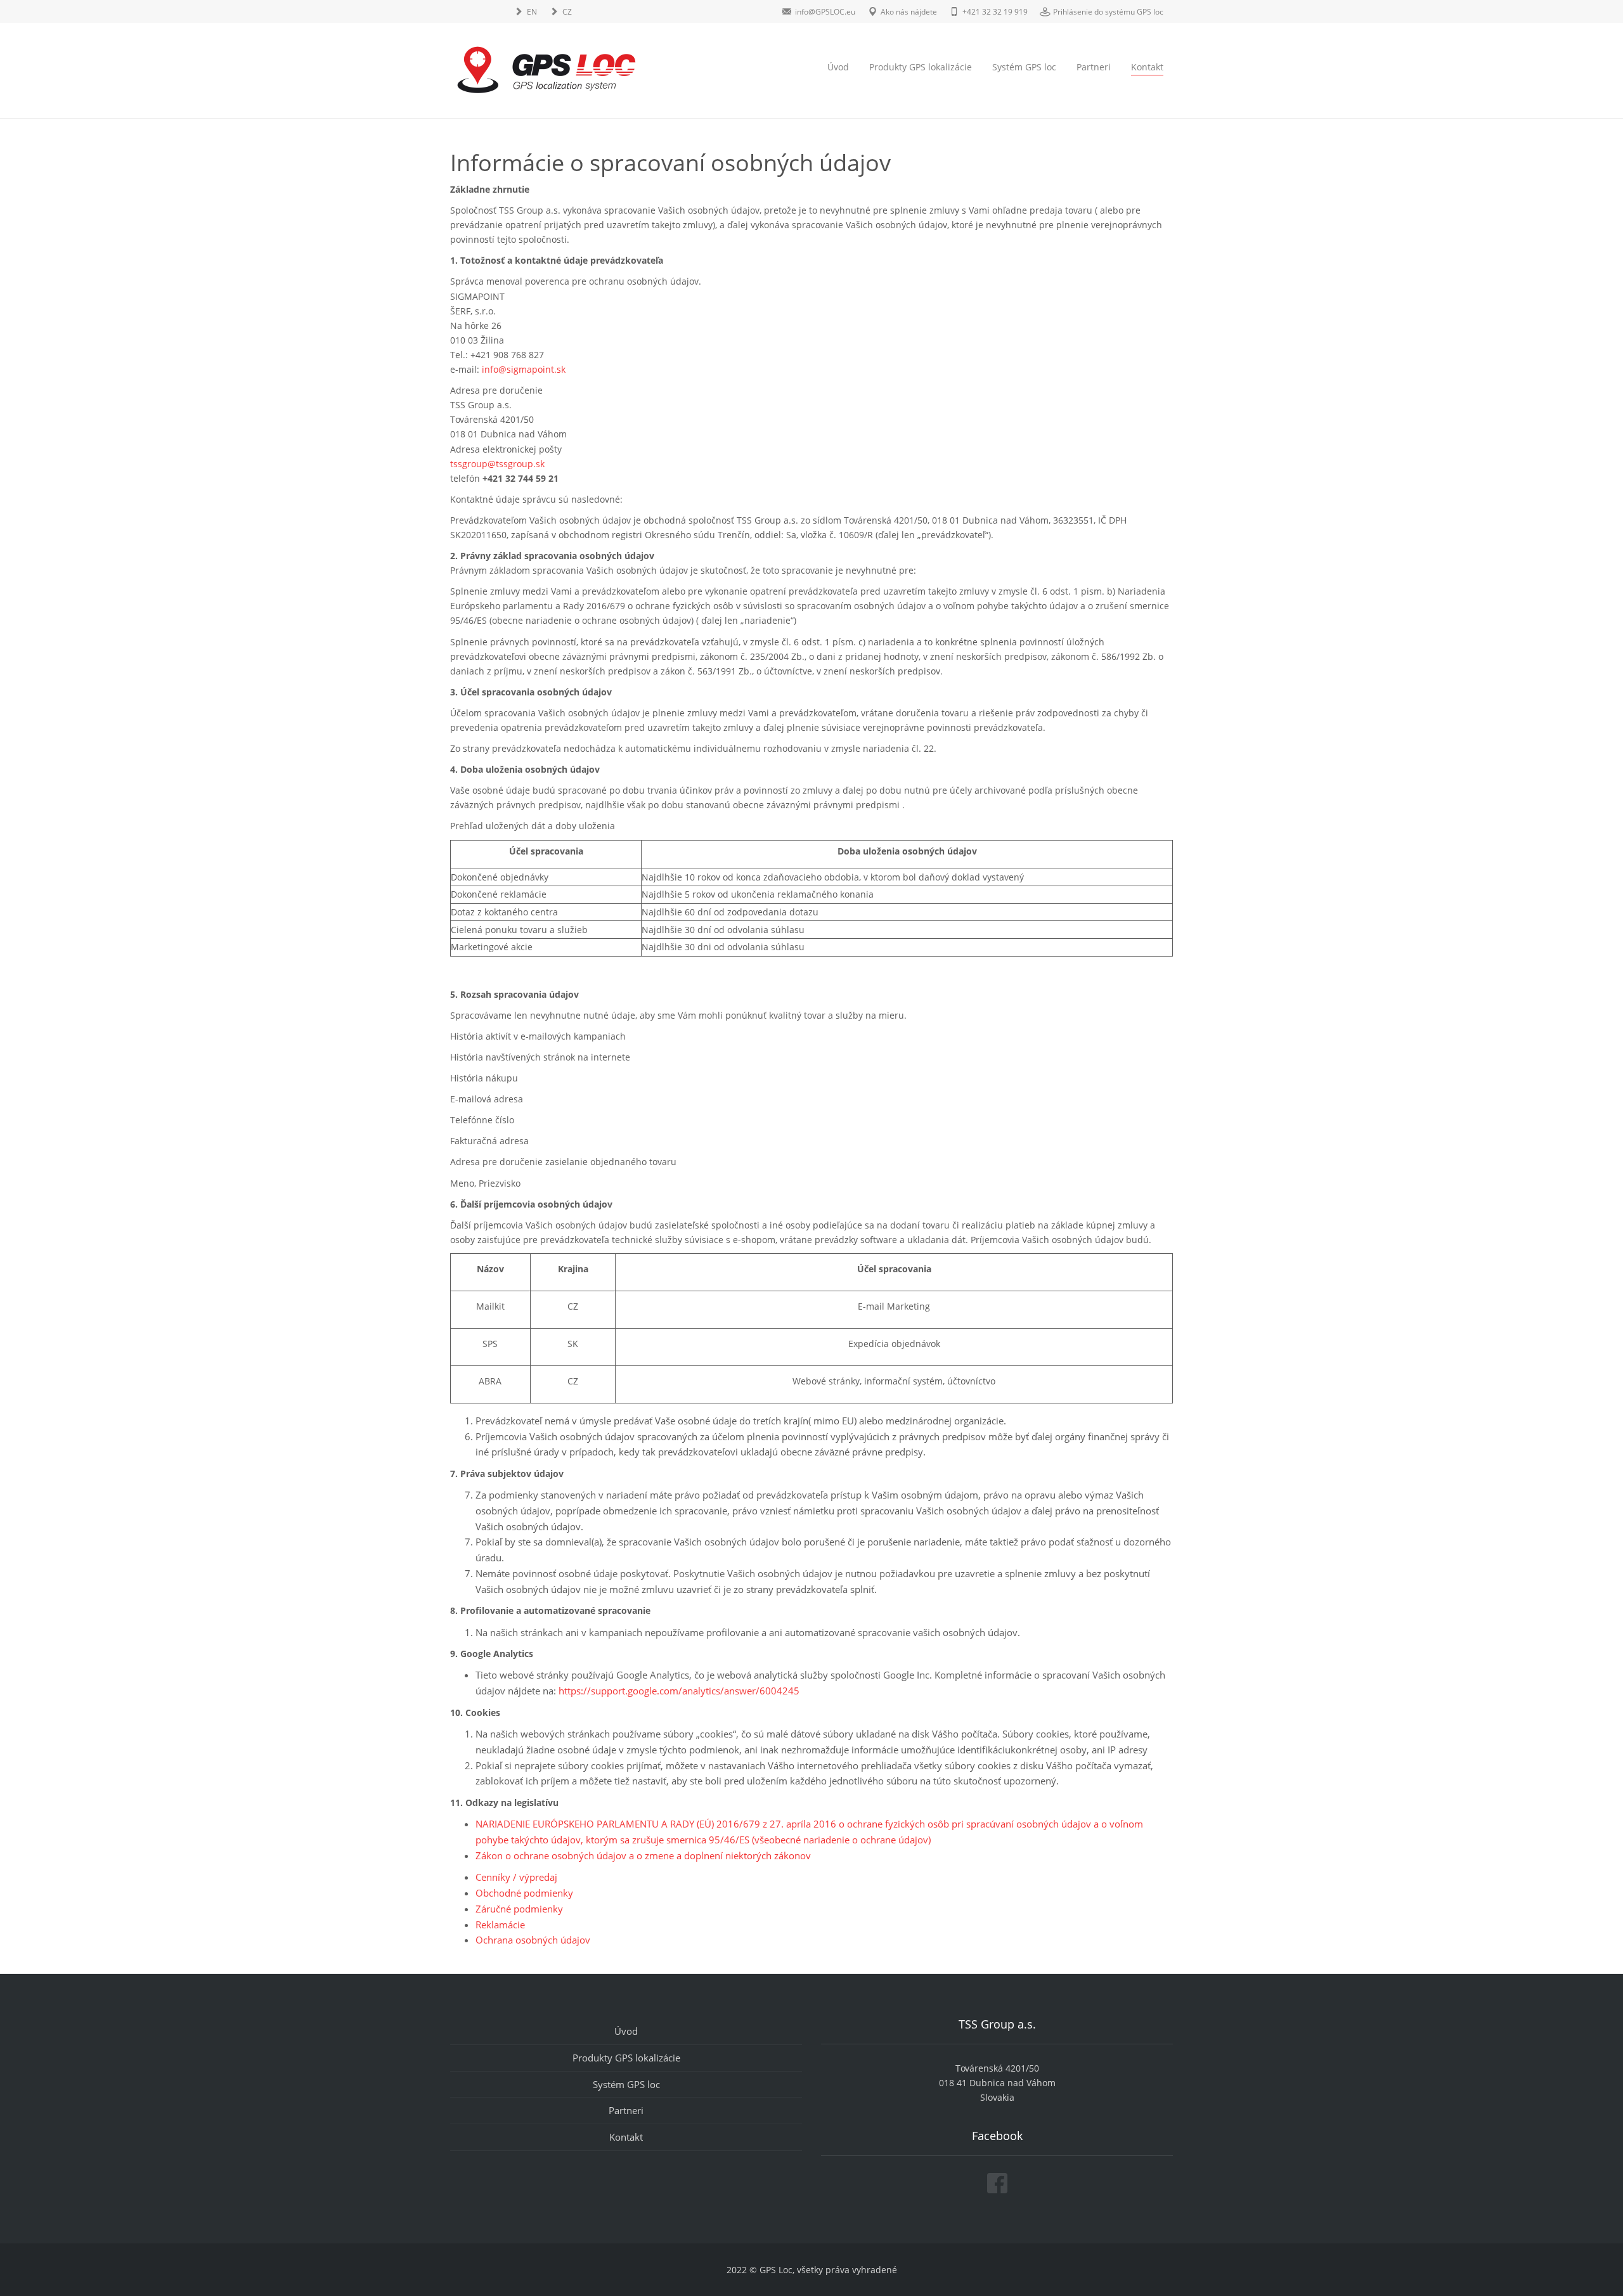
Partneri (1094, 67)
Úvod (838, 67)
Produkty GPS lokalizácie (921, 67)
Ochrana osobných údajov (533, 1940)
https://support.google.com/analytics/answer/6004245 (679, 1691)
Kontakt (1147, 67)
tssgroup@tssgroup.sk (497, 464)
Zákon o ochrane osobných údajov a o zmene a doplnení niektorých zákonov (643, 1855)
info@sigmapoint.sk (524, 369)
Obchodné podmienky (524, 1893)
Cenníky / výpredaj (516, 1877)
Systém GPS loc (1024, 67)
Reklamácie (500, 1925)
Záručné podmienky (519, 1909)
